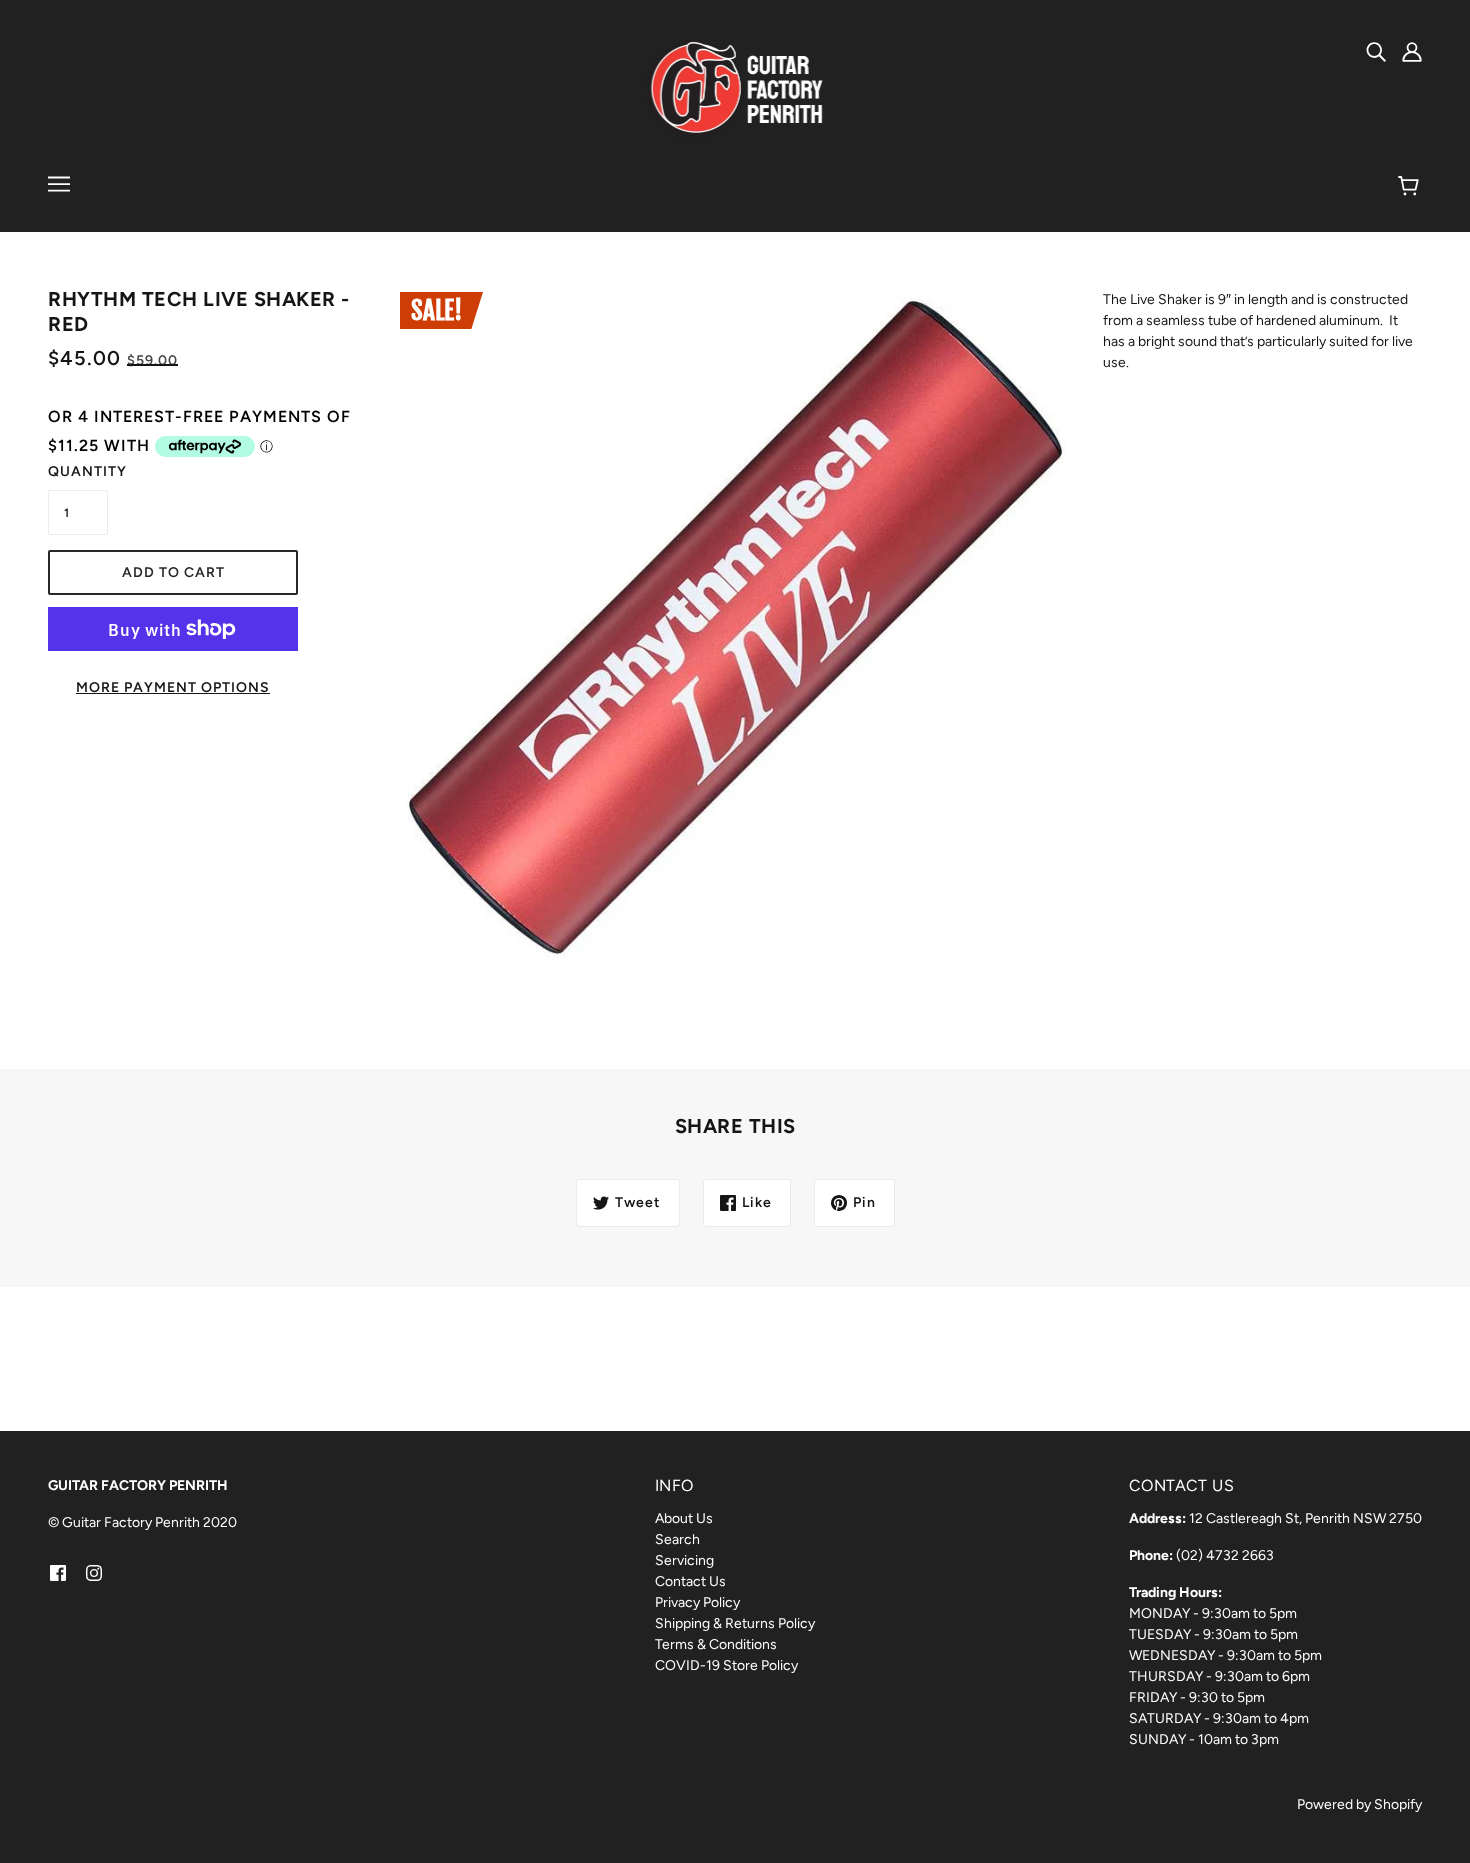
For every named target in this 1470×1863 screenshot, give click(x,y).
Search (677, 1539)
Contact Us (690, 1581)
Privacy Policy (697, 1602)
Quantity (78, 471)
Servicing (684, 1560)
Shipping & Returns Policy (735, 1623)
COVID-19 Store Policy (726, 1665)
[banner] (735, 89)
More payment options (173, 687)
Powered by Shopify (1359, 1804)
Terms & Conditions (716, 1644)
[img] (1376, 51)
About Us (684, 1518)
